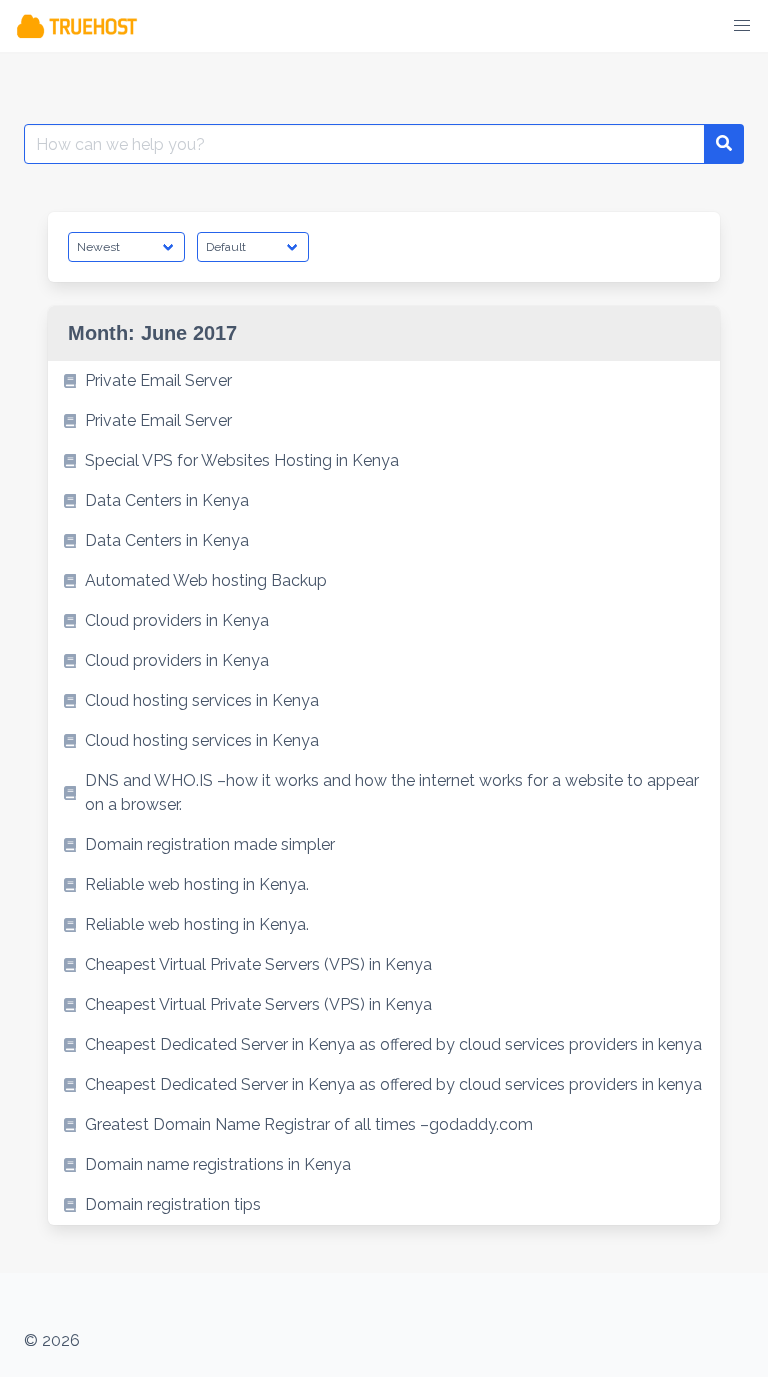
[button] (742, 26)
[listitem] (384, 381)
